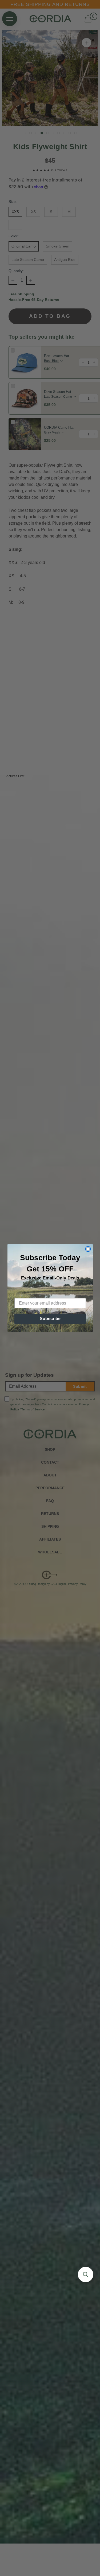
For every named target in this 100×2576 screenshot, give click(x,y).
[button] (86, 2275)
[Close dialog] (88, 1249)
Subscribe (50, 1319)
